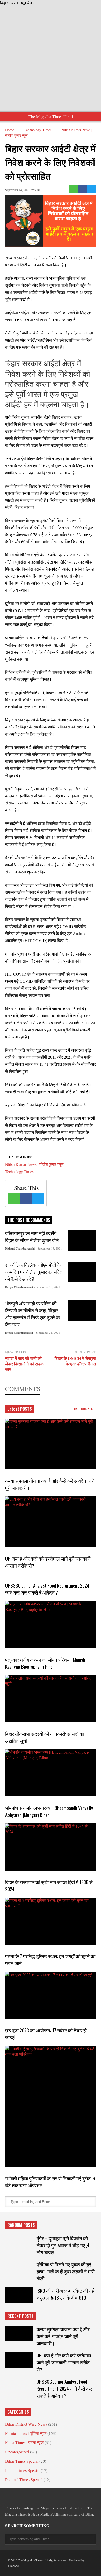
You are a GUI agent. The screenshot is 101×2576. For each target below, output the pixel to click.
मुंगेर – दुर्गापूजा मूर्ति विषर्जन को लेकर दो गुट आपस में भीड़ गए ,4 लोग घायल (63, 2245)
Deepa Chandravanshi (19, 1287)
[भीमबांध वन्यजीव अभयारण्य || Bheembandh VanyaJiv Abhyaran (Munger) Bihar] (51, 1773)
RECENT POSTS (20, 2316)
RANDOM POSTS (21, 2225)
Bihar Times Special (22, 2461)
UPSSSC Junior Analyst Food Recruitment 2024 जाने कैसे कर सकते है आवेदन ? (47, 1589)
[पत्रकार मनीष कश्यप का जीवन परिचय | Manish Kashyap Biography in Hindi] (51, 1625)
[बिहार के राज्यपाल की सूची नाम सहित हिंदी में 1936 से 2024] (51, 1847)
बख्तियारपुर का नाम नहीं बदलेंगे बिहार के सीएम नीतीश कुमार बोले (32, 1237)
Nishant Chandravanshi (20, 1248)
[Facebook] (82, 189)
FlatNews (14, 2565)
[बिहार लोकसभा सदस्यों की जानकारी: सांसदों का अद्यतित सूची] (51, 1699)
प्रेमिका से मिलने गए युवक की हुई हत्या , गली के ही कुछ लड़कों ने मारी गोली (66, 2271)
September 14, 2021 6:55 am (23, 190)
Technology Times (19, 1171)
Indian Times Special (22, 2470)
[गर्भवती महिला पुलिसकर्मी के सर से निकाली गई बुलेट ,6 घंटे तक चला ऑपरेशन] (51, 2106)
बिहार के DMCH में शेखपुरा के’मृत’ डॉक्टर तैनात (75, 1361)
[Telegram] (26, 2496)
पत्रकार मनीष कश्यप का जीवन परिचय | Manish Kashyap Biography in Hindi (45, 1663)
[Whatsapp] (73, 189)
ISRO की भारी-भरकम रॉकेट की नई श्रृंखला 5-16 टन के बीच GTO (65, 2294)
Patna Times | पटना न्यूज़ (24, 2442)
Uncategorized (17, 2452)
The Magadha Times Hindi (51, 117)
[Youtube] (54, 2496)
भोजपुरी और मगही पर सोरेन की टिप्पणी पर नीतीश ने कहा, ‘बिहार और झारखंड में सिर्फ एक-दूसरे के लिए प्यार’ (33, 1314)
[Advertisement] (51, 59)
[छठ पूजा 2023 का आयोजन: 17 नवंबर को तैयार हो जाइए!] (51, 1995)
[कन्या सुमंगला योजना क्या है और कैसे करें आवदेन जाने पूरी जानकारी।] (51, 1444)
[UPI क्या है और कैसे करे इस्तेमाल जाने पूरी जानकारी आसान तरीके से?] (51, 1522)
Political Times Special (24, 2479)
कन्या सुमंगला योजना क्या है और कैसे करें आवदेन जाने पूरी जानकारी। (63, 2336)
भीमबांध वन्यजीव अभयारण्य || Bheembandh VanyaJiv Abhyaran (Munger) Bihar (49, 1811)
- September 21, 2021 (47, 1333)
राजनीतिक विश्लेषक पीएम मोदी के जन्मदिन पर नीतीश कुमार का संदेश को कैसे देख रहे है (34, 1272)
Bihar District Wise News (26, 2424)
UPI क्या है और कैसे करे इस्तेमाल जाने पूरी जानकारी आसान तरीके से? (64, 2362)
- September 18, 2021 (47, 1287)
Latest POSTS (20, 1409)
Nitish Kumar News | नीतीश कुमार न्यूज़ (34, 1164)
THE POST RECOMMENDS (29, 1220)
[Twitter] (91, 189)
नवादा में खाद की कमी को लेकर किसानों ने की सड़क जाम (24, 1364)
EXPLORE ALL (84, 1409)
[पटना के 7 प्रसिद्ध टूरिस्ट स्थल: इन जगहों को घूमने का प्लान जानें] (51, 1921)
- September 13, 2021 (49, 1248)
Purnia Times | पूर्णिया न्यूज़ (26, 2433)
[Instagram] (45, 2496)
